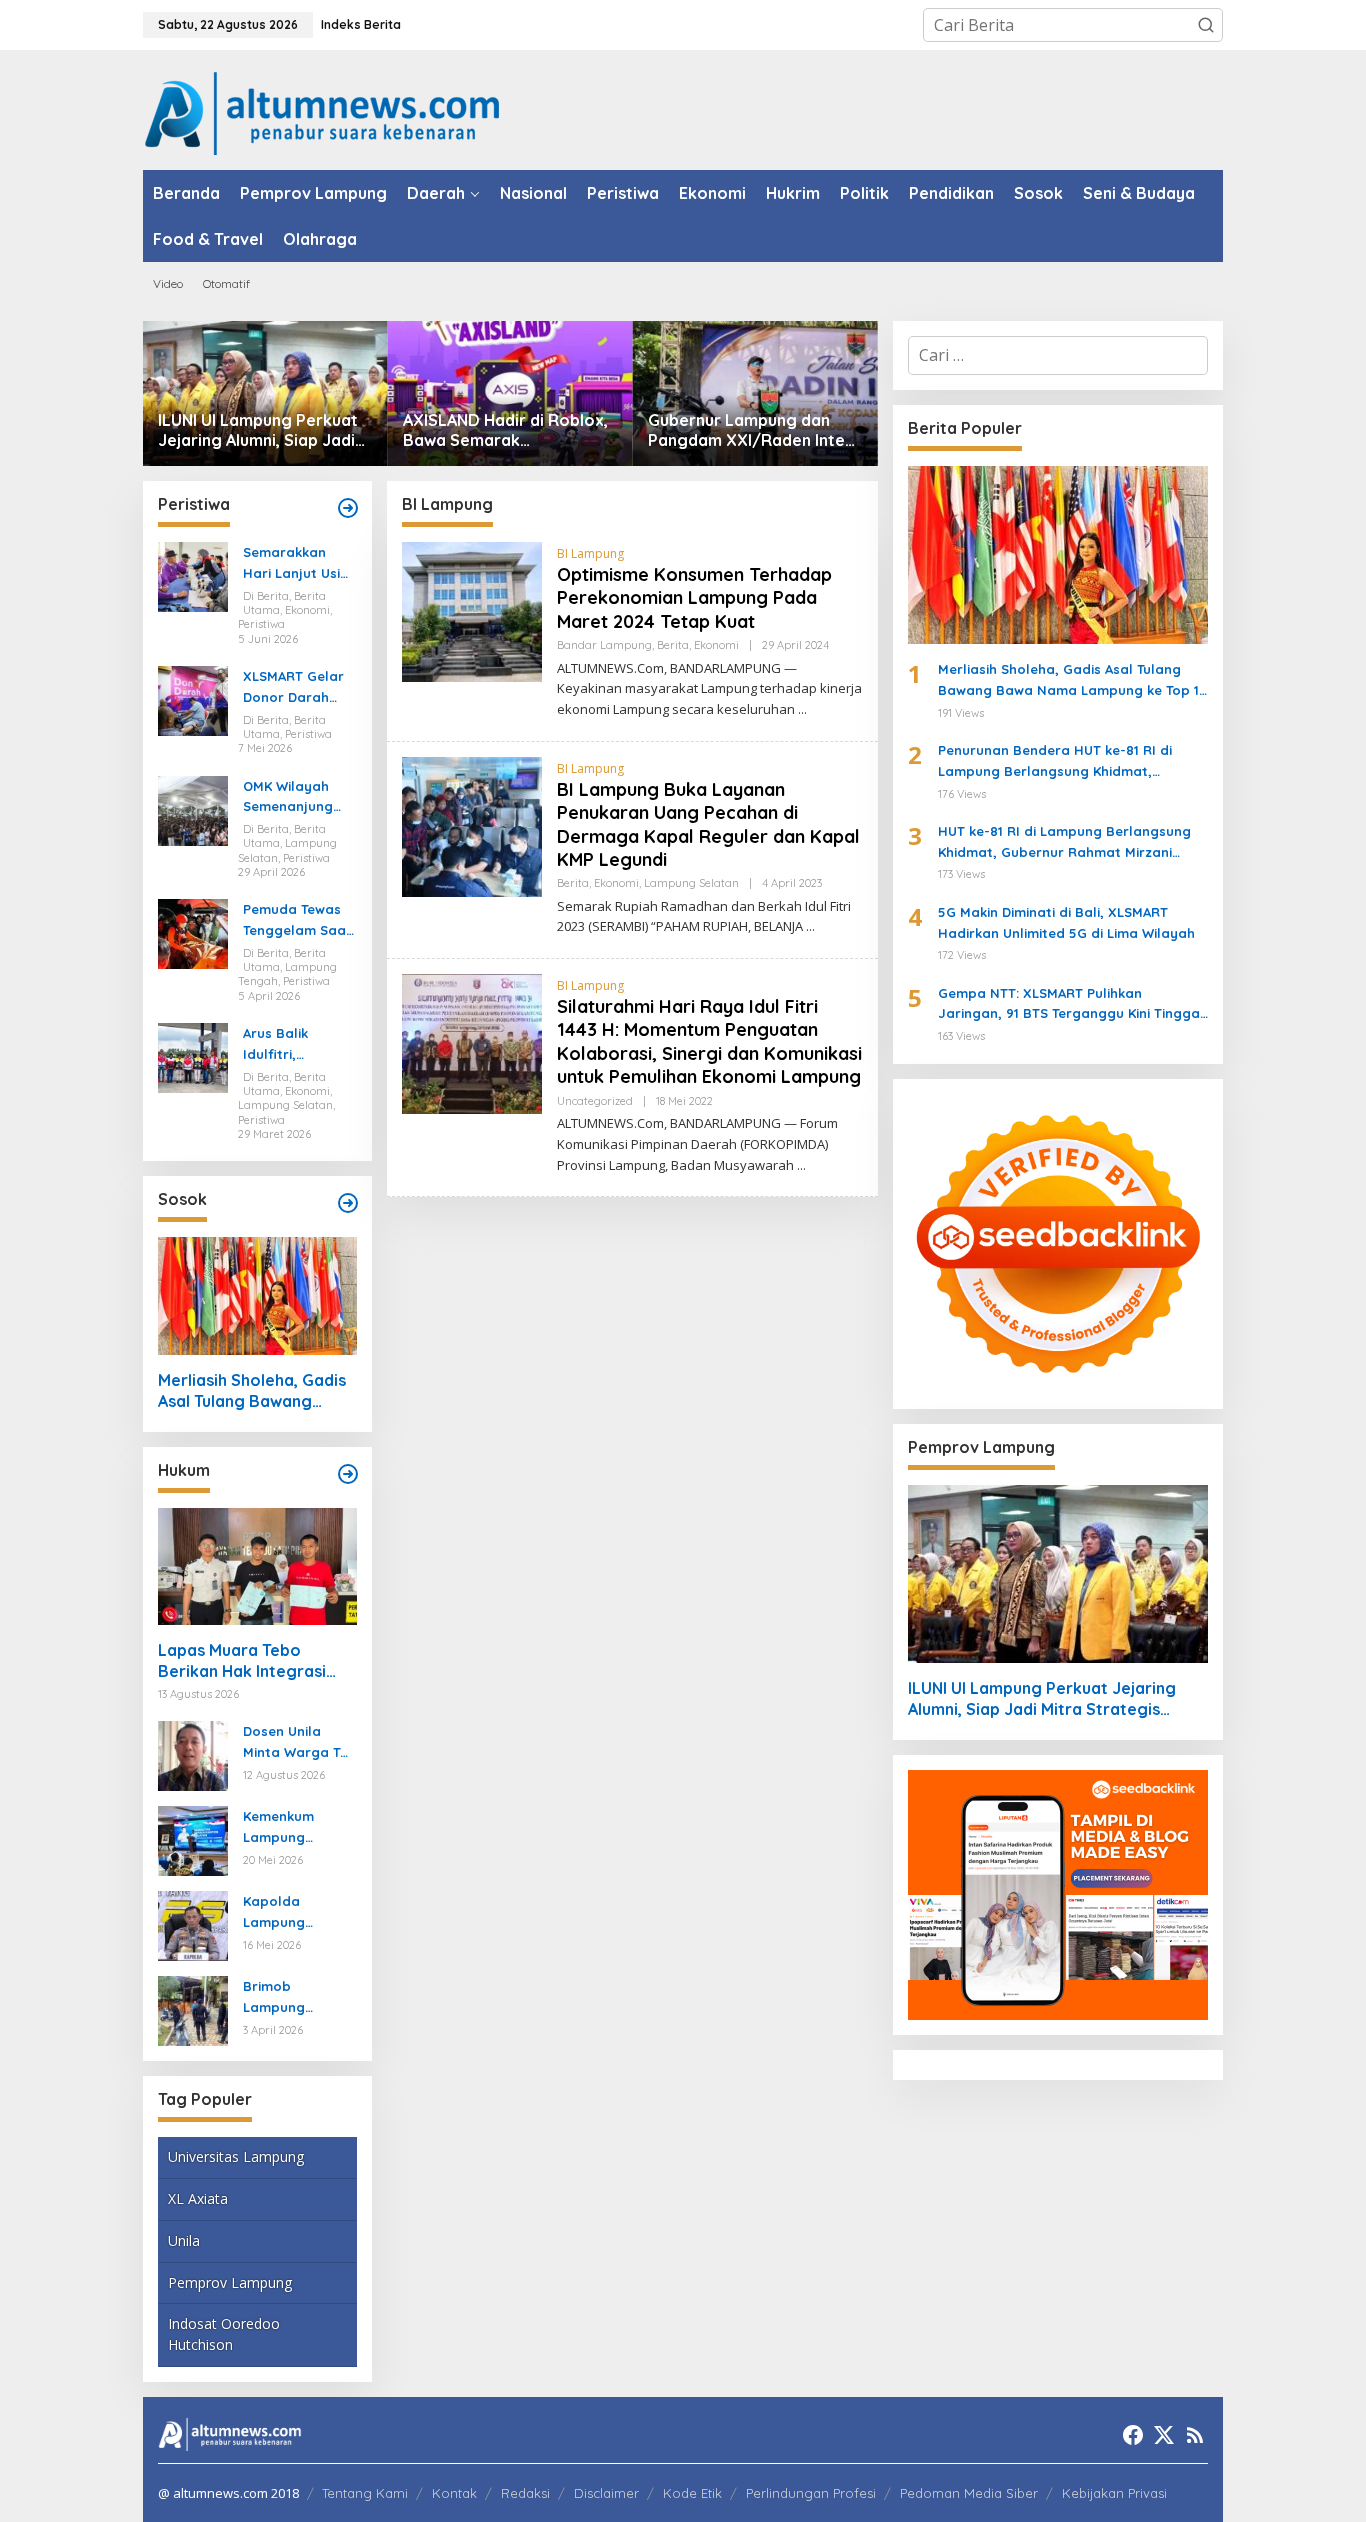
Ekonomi (716, 645)
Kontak (454, 2493)
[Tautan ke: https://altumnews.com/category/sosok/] (348, 1203)
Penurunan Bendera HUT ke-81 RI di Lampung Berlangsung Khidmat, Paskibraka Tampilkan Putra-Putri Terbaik (1055, 762)
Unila (184, 2240)
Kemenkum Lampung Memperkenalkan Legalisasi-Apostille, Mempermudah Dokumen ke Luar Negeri (296, 1828)
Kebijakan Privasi (1114, 2493)
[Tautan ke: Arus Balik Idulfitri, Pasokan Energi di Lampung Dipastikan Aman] (193, 1056)
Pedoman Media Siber (969, 2493)
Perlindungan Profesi (811, 2493)
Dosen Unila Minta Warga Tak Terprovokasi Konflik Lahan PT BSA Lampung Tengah (299, 1743)
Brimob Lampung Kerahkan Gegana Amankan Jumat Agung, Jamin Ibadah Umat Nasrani (297, 1998)
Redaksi (525, 2493)
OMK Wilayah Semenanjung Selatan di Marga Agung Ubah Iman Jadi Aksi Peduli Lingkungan (295, 798)
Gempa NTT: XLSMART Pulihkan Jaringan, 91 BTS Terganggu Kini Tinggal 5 (1071, 1005)
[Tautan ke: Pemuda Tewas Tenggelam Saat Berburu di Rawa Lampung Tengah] (193, 933)
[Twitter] (1164, 2435)
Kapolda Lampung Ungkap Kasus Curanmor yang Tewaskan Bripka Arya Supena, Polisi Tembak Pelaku (298, 1913)
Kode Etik (692, 2493)
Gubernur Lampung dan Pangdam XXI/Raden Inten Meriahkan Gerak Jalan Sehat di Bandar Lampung (751, 431)
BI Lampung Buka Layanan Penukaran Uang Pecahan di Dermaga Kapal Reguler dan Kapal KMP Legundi (708, 824)
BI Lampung (590, 553)
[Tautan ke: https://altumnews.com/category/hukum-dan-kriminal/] (348, 1474)
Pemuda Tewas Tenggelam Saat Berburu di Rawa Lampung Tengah (298, 921)
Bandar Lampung (604, 645)
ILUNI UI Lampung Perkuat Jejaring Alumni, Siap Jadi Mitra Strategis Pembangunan (258, 431)
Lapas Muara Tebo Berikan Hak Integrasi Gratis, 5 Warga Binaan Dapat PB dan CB (249, 1661)
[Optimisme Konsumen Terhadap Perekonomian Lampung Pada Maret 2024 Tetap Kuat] (802, 709)
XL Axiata (198, 2198)
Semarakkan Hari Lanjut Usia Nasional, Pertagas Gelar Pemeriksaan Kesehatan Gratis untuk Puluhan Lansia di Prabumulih (296, 564)
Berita (673, 645)
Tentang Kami (365, 2493)
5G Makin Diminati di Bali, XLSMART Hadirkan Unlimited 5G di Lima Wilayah (1066, 922)
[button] (1206, 25)
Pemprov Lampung (230, 2282)
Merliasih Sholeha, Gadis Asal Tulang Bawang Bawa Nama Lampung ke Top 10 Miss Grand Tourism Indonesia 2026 (253, 1391)
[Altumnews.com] (322, 111)
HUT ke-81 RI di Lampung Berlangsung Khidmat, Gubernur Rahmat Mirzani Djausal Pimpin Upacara (1064, 843)
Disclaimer (606, 2493)
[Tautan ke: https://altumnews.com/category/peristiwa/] (348, 508)
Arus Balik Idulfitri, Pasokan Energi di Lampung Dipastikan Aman (298, 1045)
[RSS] (1195, 2435)
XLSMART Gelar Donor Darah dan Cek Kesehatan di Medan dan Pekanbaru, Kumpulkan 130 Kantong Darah (294, 688)
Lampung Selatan (691, 883)
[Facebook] (1133, 2435)
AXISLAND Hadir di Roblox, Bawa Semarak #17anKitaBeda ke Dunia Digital (505, 431)
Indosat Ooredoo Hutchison (224, 2334)
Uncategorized (595, 1101)
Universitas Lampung (236, 2156)
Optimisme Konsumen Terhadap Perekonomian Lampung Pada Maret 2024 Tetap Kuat (694, 598)
